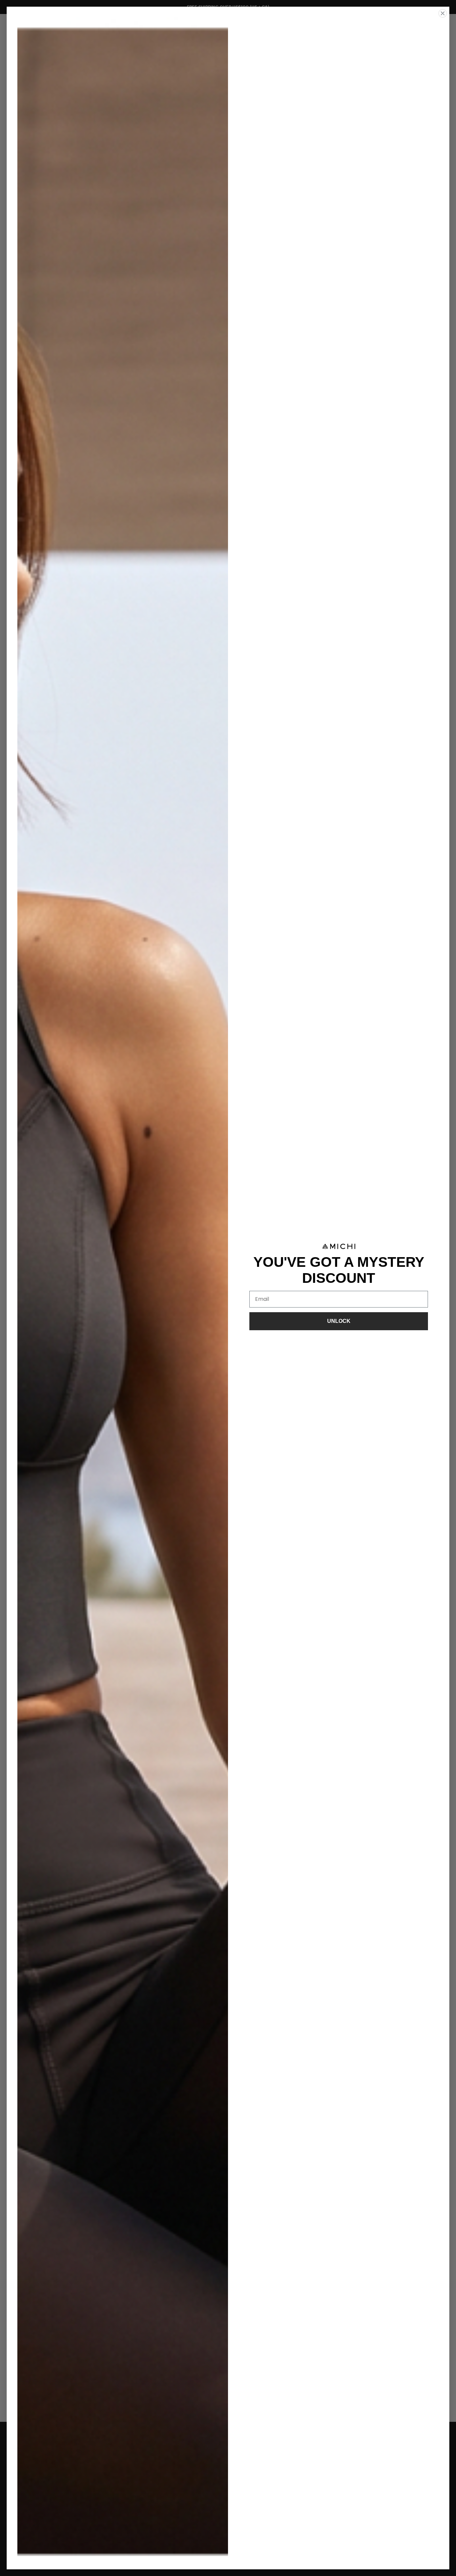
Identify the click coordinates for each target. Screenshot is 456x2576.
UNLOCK (339, 1321)
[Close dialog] (443, 13)
